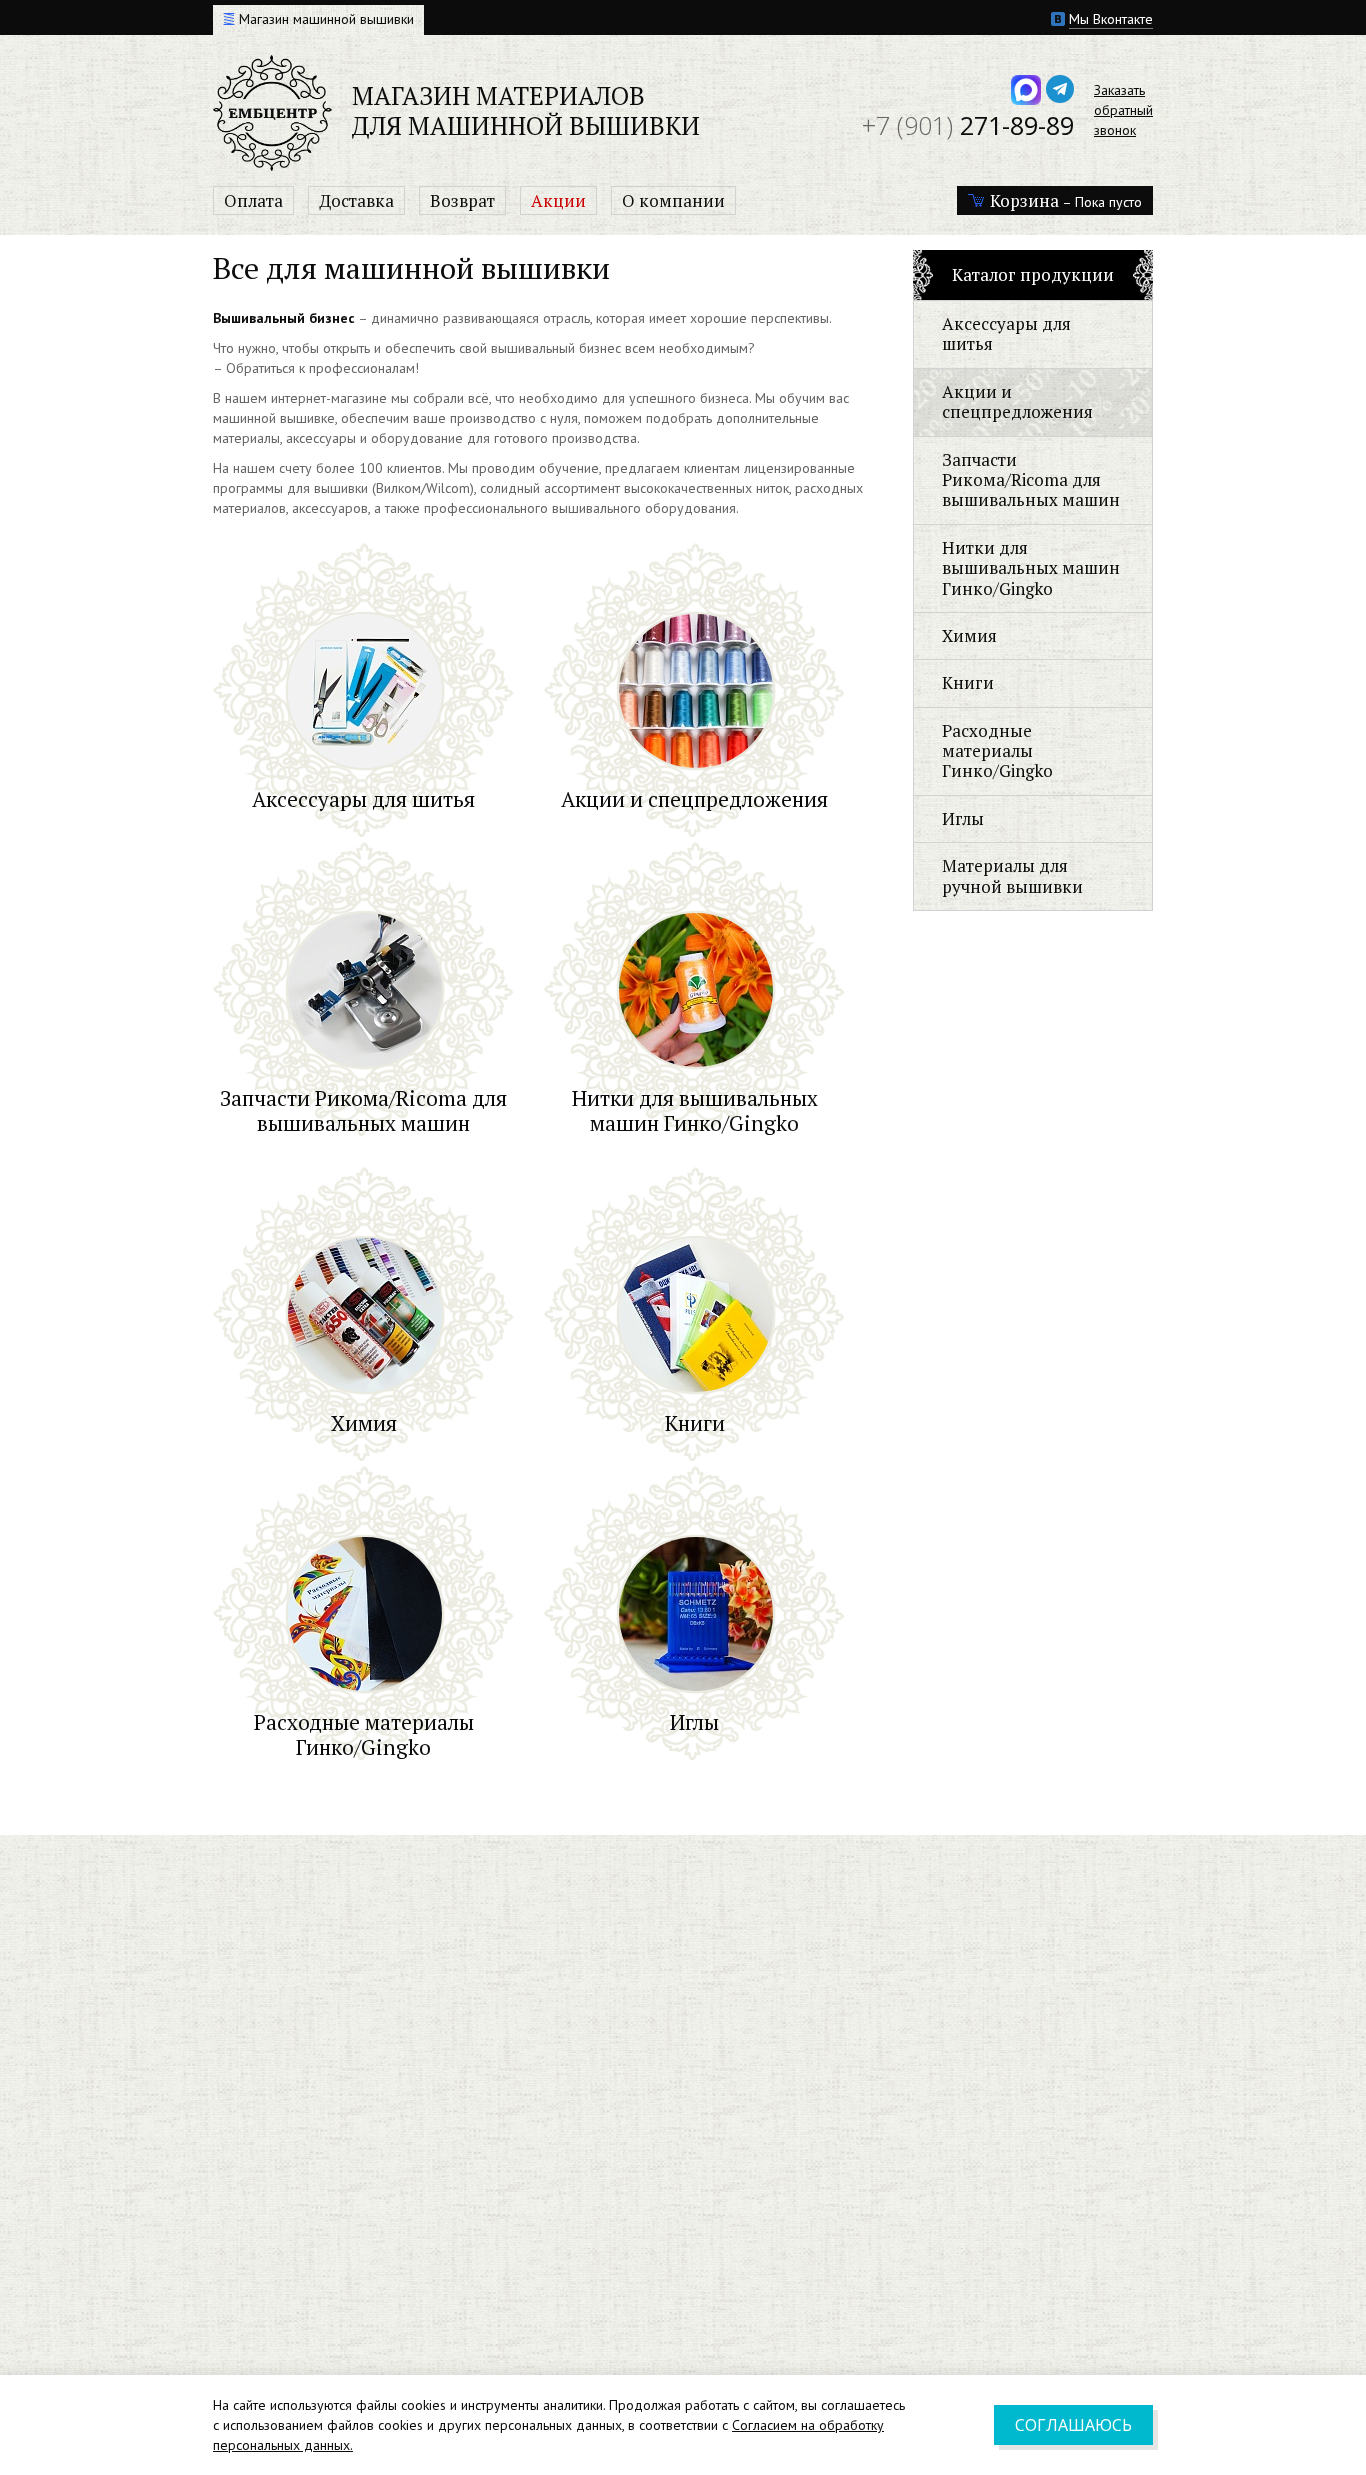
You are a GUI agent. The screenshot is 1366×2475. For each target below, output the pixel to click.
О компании (673, 200)
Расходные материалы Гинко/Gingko (997, 751)
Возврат (462, 200)
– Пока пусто (1066, 200)
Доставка (356, 200)
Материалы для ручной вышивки (1012, 875)
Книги (968, 682)
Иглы (963, 818)
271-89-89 (968, 125)
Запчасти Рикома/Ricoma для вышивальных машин (1031, 480)
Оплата (253, 200)
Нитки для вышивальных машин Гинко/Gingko (1031, 568)
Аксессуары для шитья (1006, 333)
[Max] (1026, 89)
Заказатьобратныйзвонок (1123, 110)
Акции (558, 200)
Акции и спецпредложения (1017, 401)
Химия (969, 635)
